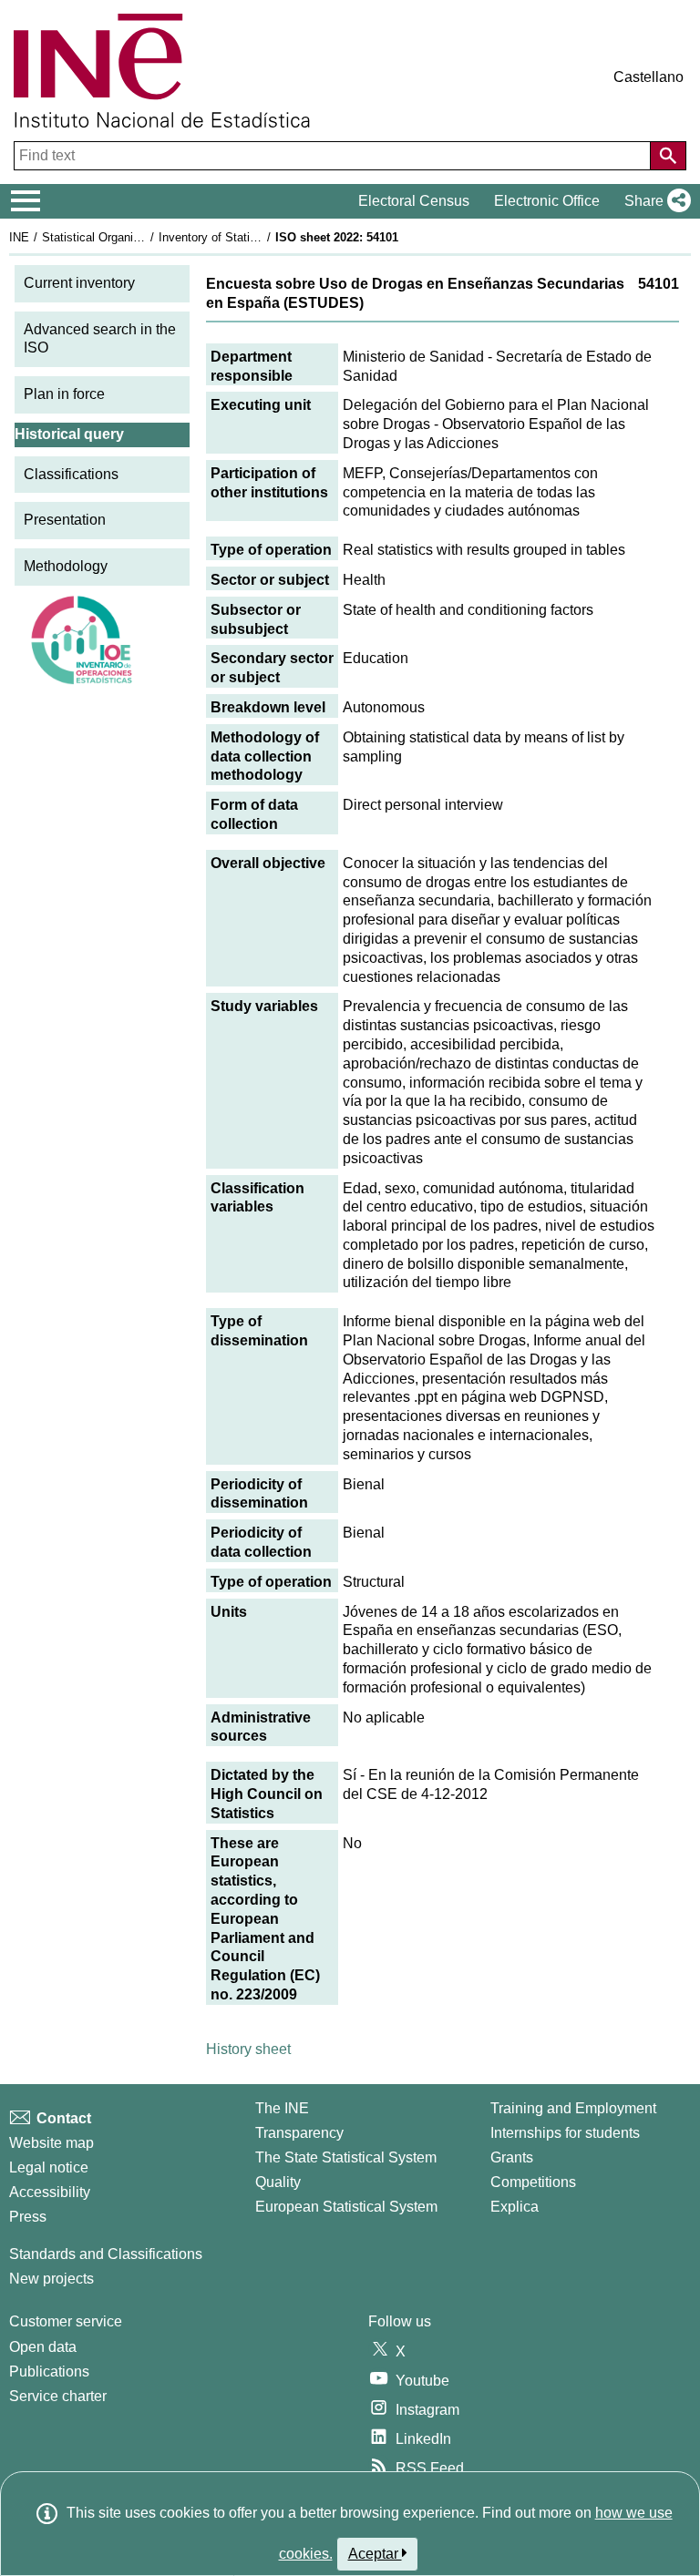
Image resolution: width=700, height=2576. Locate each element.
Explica (515, 2207)
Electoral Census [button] (414, 201)
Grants (512, 2157)
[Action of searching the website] (668, 156)
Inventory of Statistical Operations (249, 237)
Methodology (66, 566)
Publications (49, 2372)
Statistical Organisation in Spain (127, 237)
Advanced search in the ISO (100, 339)
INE (19, 237)
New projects (51, 2279)
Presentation (65, 520)
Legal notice (49, 2167)
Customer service (66, 2321)
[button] (654, 201)
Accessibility (50, 2192)
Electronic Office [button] (547, 201)
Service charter (58, 2396)
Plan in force (64, 394)
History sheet (248, 2049)
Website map (51, 2143)
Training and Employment (573, 2108)
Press (28, 2217)
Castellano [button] (649, 77)
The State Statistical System (346, 2157)
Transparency (299, 2133)
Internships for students (565, 2133)
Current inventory (79, 283)
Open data (43, 2347)
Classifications (71, 474)
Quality (278, 2182)
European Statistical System (346, 2207)
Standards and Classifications (106, 2254)
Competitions (533, 2182)
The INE (282, 2108)
